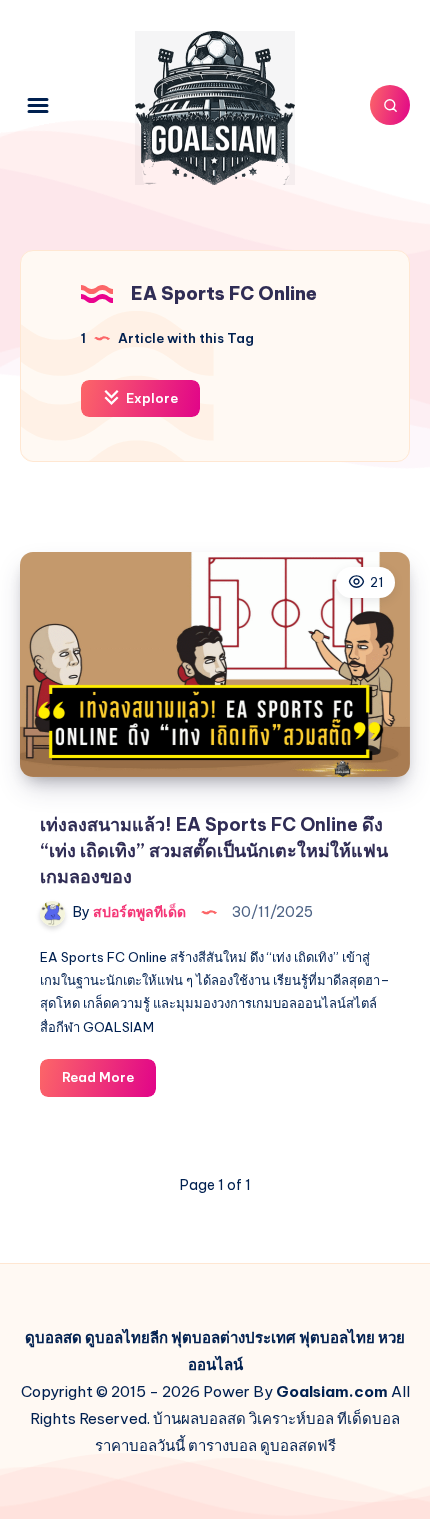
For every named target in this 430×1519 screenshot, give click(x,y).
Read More (109, 1082)
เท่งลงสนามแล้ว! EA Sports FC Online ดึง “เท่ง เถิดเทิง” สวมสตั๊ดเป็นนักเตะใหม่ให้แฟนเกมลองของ (214, 850)
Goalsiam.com (332, 1391)
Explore (150, 398)
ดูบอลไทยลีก (126, 1337)
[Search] (390, 105)
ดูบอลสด (53, 1337)
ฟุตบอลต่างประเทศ (233, 1337)
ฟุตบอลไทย (337, 1337)
